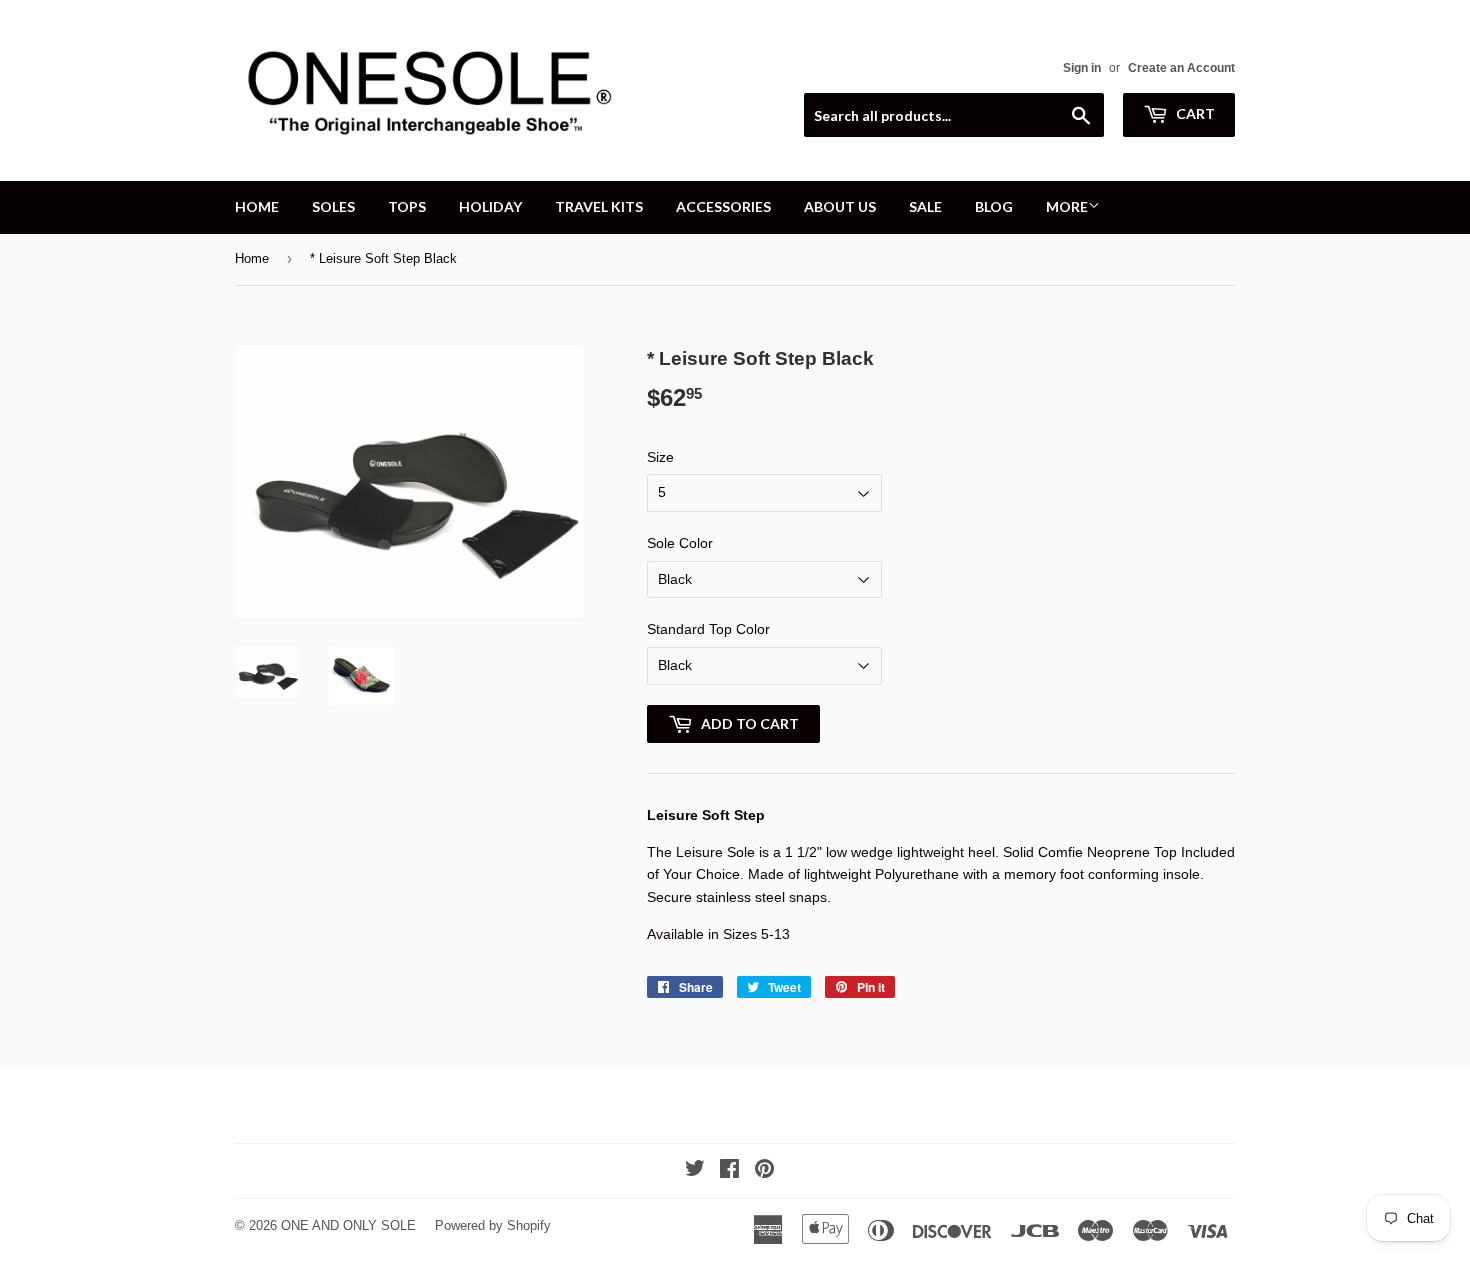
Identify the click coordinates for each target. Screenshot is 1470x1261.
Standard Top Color (708, 629)
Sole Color (680, 543)
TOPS (407, 206)
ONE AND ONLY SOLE (348, 1225)
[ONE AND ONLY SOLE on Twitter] (695, 1171)
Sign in (1082, 68)
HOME (257, 206)
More (1067, 206)
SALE (925, 206)
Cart (1194, 113)
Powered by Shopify (493, 1225)
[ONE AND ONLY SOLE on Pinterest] (764, 1171)
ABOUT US (840, 206)
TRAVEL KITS (599, 206)
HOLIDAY (490, 206)
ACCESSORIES (723, 206)
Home (252, 258)
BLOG (994, 206)
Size (660, 457)
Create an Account (1181, 68)
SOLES (333, 206)
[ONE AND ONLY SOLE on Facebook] (729, 1171)
